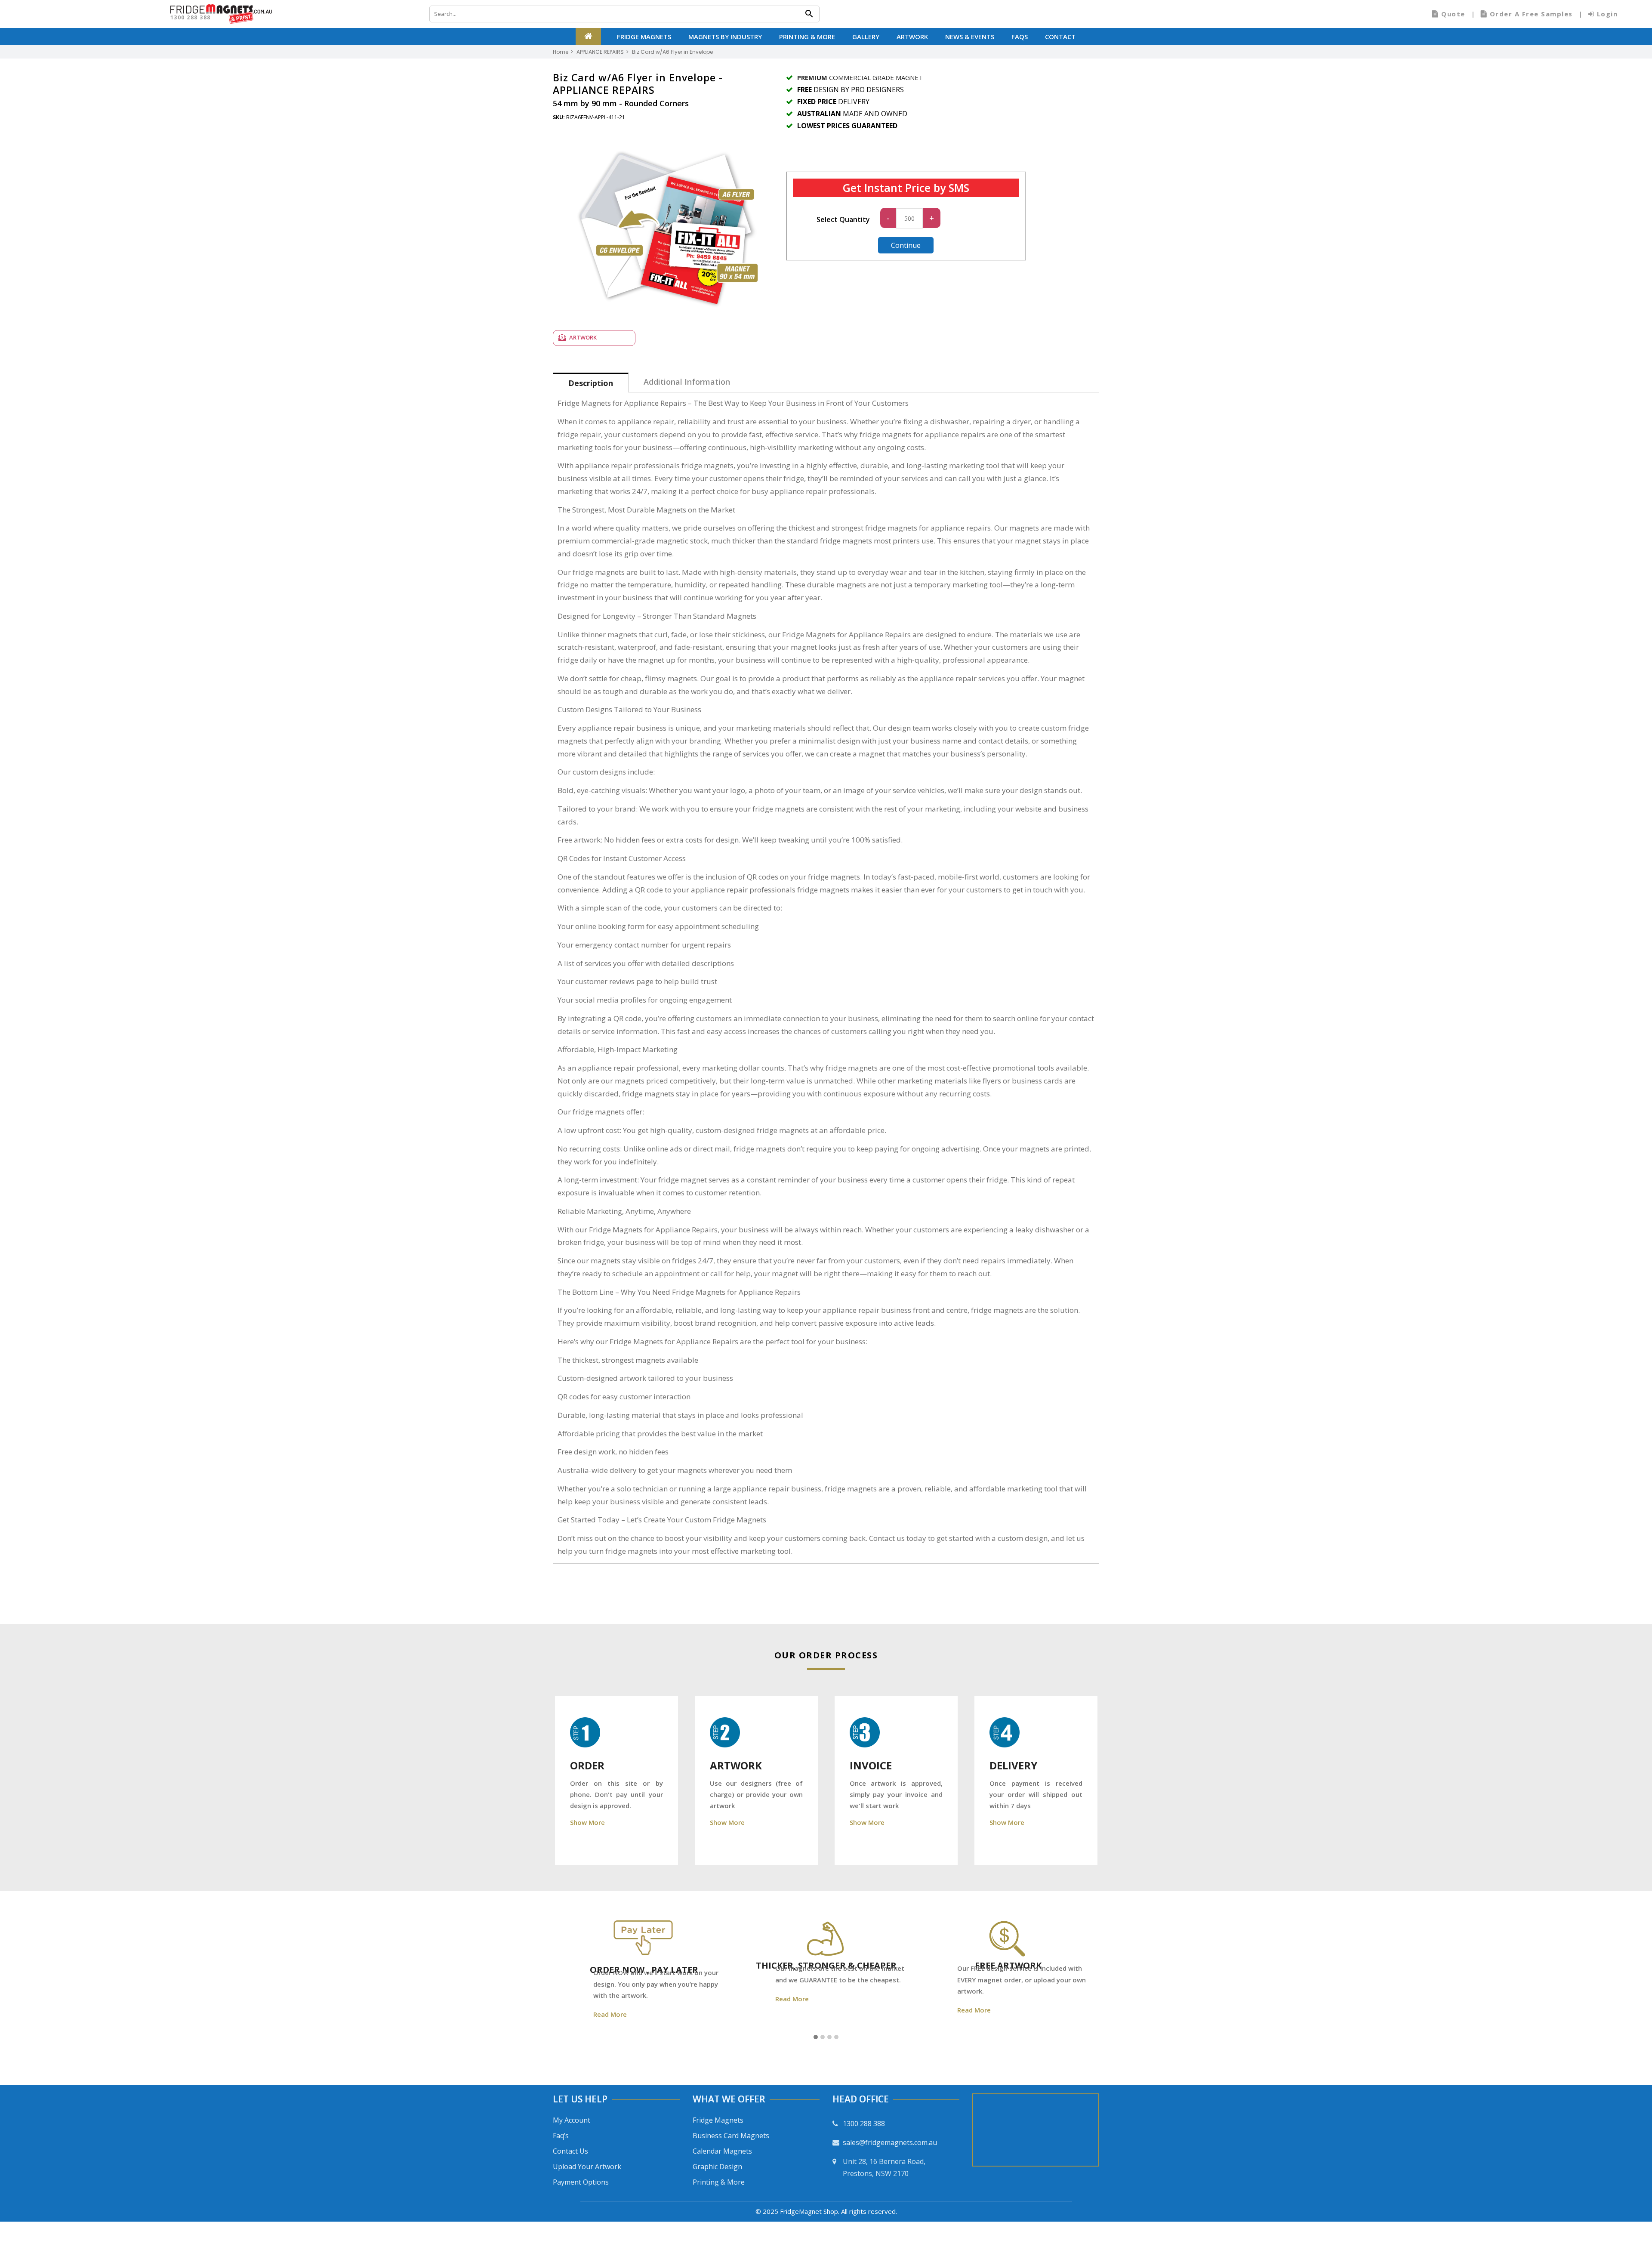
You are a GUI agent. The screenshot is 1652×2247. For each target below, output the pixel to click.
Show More (587, 1822)
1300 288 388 (191, 17)
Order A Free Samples (1531, 14)
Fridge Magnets (644, 37)
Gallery (866, 37)
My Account (572, 2120)
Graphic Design (717, 2167)
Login (1606, 14)
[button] (816, 2037)
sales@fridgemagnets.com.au (890, 2142)
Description (591, 383)
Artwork (912, 37)
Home (561, 52)
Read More (583, 2014)
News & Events (970, 37)
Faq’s (561, 2136)
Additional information (687, 382)
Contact (1060, 37)
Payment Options (581, 2182)
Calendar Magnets (722, 2151)
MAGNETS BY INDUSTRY (725, 37)
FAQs (1020, 37)
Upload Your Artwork (587, 2167)
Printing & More (807, 37)
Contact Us (570, 2151)
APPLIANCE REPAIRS (600, 52)
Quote (1453, 14)
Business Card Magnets (731, 2136)
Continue (906, 245)
